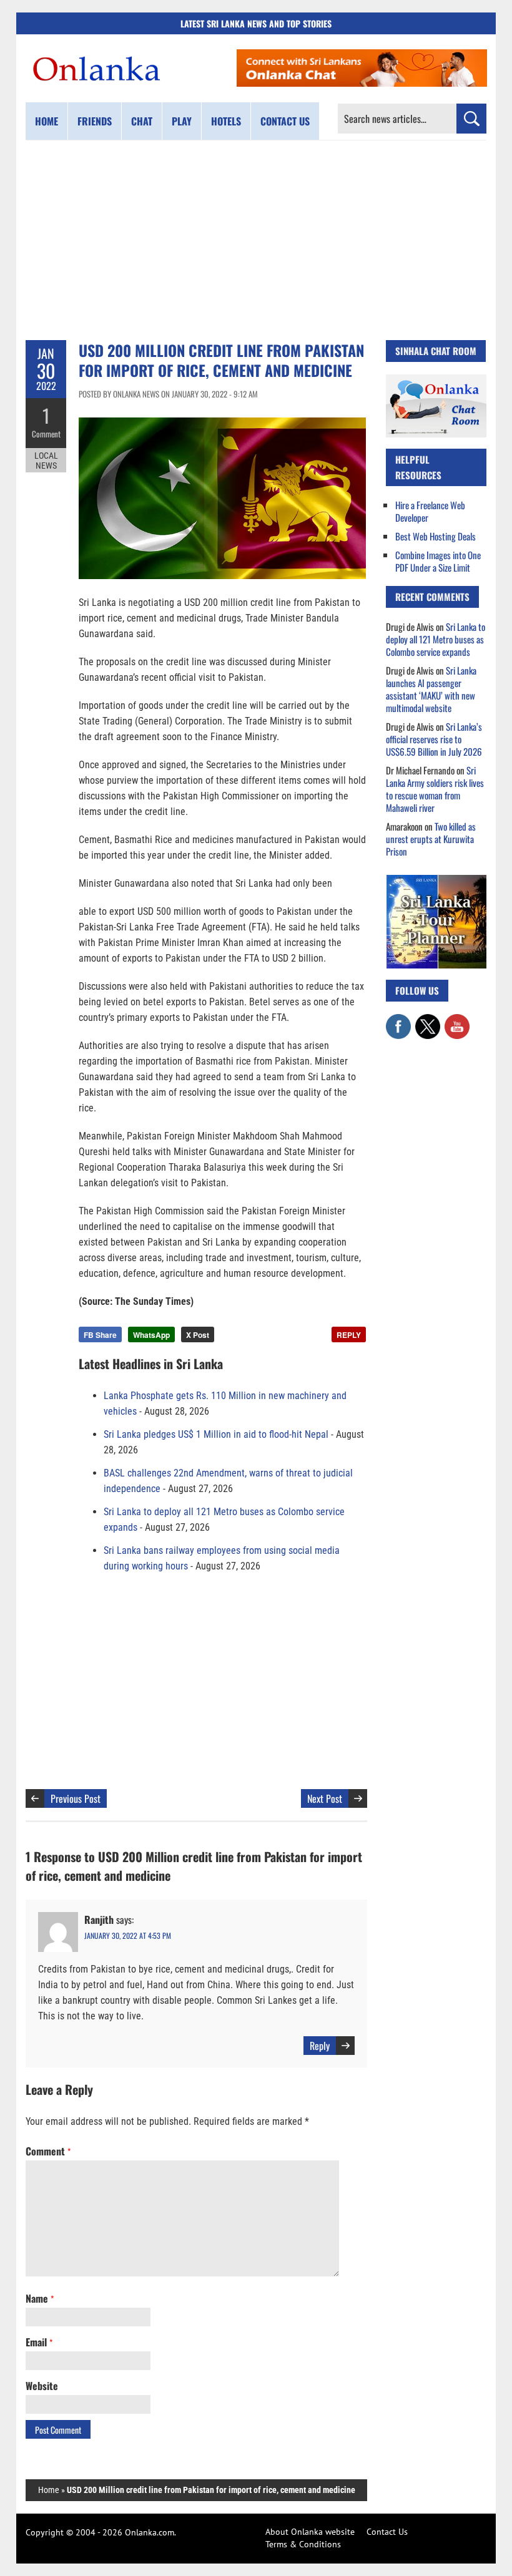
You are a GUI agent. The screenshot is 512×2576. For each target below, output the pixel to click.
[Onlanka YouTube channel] (457, 1020)
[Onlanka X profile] (428, 1020)
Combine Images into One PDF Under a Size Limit (438, 561)
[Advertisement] (256, 240)
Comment (46, 434)
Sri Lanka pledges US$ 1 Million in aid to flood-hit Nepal (216, 1434)
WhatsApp (151, 1335)
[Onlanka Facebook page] (398, 1020)
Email (39, 2342)
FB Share (100, 1335)
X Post (198, 1335)
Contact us (285, 121)
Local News (46, 461)
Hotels (226, 121)
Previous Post (76, 1798)
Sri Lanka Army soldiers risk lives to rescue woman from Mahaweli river (435, 789)
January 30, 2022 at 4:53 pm (128, 1935)
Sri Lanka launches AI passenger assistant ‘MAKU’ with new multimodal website (431, 689)
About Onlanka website (310, 2532)
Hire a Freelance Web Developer (430, 511)
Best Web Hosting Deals (436, 536)
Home (47, 121)
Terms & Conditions (303, 2544)
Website (42, 2386)
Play (182, 121)
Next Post (325, 1798)
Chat (142, 121)
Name (40, 2298)
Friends (95, 121)
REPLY (349, 1335)
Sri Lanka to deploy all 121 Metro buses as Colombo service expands (436, 639)
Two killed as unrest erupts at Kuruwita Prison (431, 839)
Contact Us (387, 2532)
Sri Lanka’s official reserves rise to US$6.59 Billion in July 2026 (434, 739)
